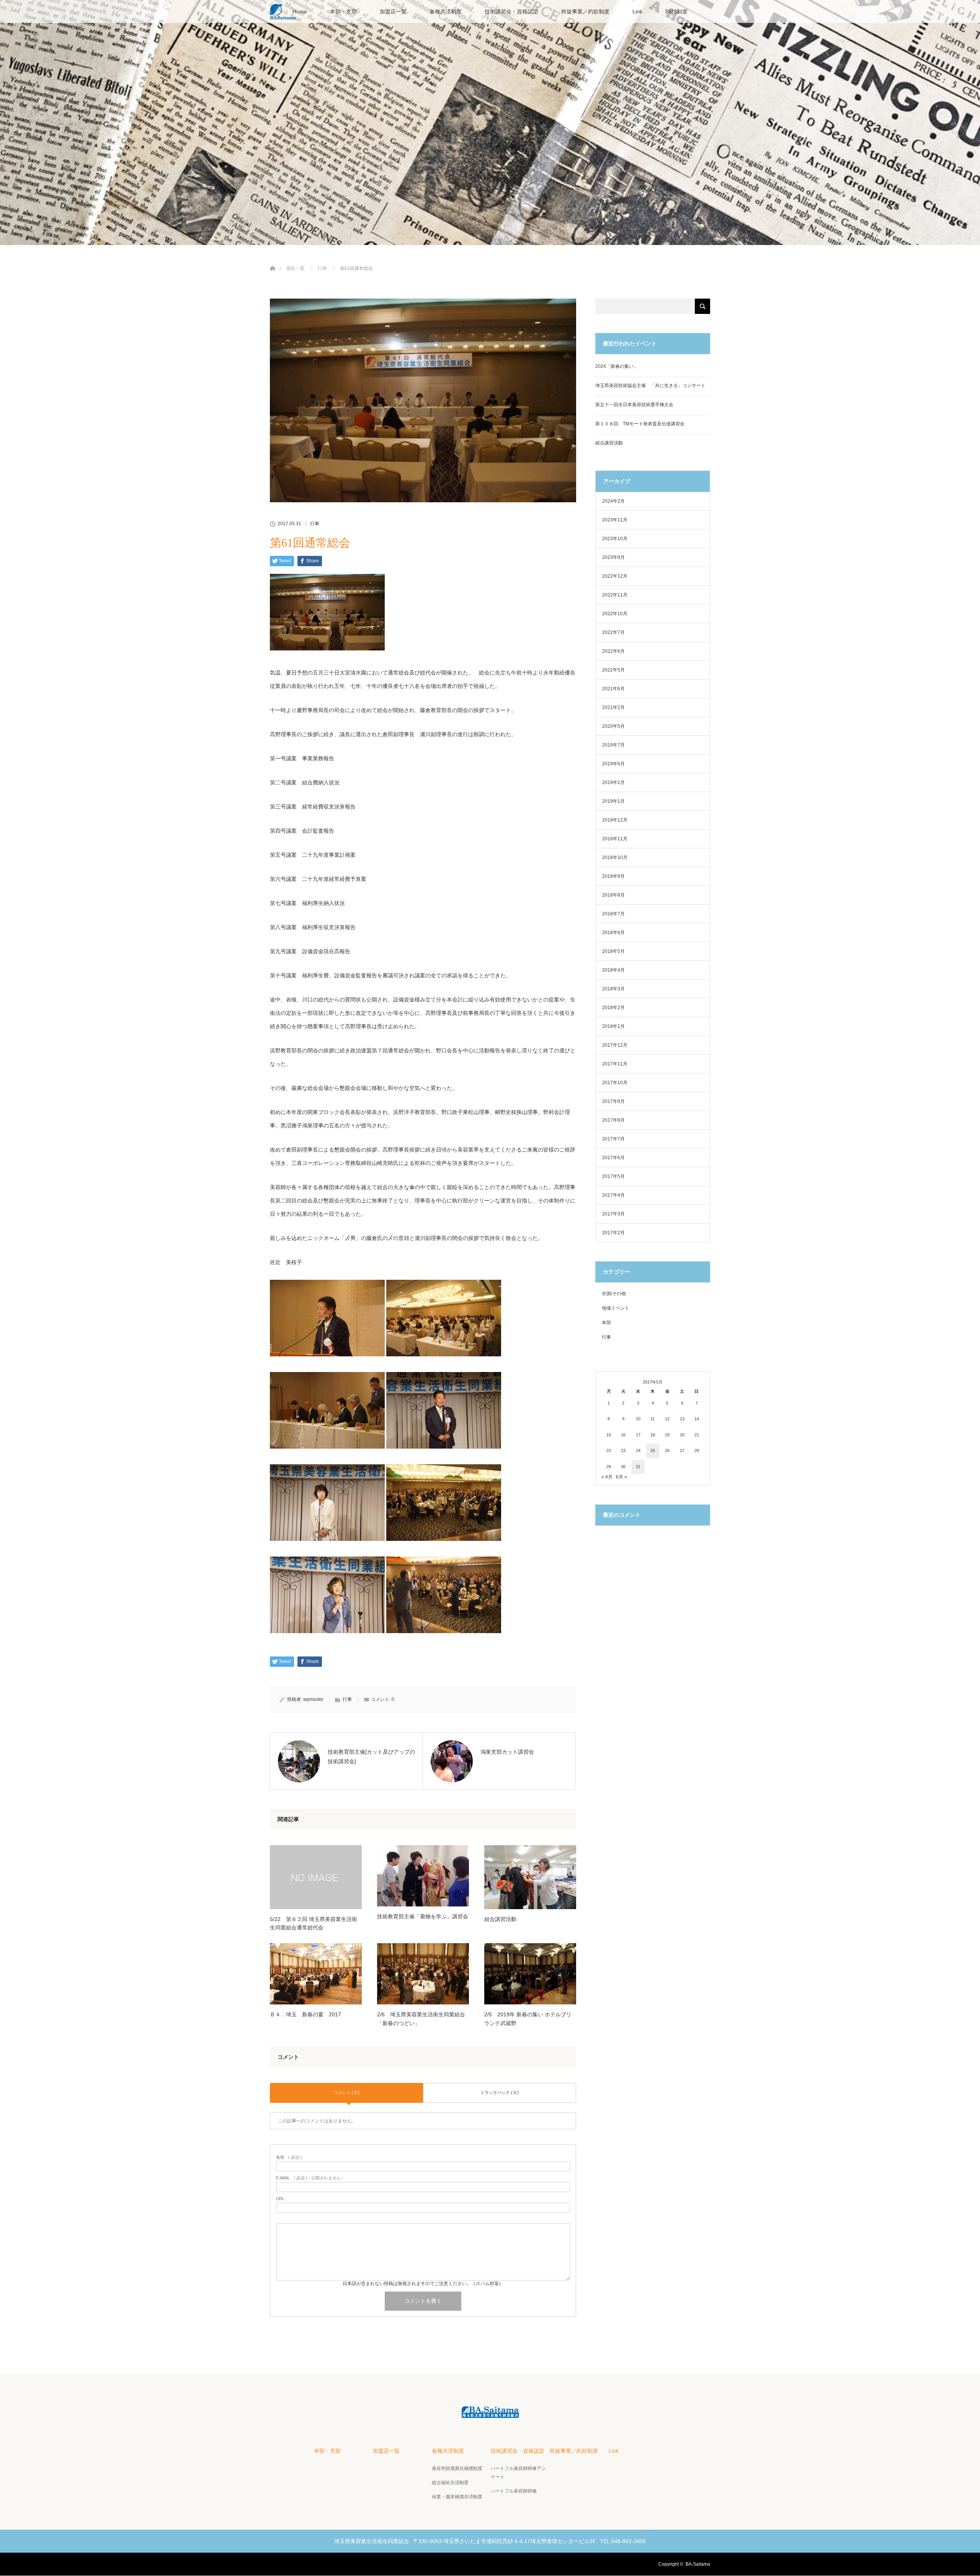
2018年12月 (615, 820)
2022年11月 (615, 595)
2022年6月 (613, 651)
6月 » (621, 1477)
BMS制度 (676, 11)
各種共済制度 (446, 11)
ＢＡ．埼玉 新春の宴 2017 (305, 2014)
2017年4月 (613, 1195)
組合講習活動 (500, 1919)
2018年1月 (613, 1026)
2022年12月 (615, 576)
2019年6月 (613, 764)
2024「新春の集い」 (617, 366)
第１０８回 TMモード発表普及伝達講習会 (640, 424)
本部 (606, 1323)
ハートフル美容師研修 (514, 2491)
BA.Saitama (698, 2564)
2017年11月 (615, 1064)
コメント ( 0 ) (347, 2092)
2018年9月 (613, 876)
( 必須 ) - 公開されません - (310, 2178)
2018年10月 (615, 858)
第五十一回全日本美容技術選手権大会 (634, 405)
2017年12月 (615, 1045)
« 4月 (607, 1477)
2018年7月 (613, 914)
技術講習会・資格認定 (511, 11)
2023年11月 (615, 520)
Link (637, 11)
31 (638, 1467)
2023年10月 (615, 539)
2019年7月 (613, 745)
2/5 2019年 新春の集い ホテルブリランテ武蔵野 (528, 2019)
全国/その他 (614, 1294)
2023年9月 (613, 557)
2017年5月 (613, 1176)
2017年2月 (613, 1233)
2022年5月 (613, 670)
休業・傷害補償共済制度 (457, 2497)
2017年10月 (615, 1083)
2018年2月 (613, 1008)
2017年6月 (613, 1158)
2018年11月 (615, 839)
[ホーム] (272, 259)
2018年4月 (613, 970)
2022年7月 (613, 632)
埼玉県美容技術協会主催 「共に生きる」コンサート (650, 386)
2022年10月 (615, 614)
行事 (322, 268)
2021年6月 (613, 689)
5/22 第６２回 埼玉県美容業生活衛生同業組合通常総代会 (314, 1923)
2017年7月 (613, 1139)
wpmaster (313, 1699)
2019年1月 (613, 801)
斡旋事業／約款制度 (585, 11)
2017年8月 (613, 1120)
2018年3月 (613, 989)
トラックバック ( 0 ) (500, 2092)
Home (300, 11)
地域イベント (616, 1308)
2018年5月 (613, 951)
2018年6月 (613, 933)
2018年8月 (613, 895)
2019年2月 (613, 782)
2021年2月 (613, 707)
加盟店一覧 (393, 11)
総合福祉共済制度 (450, 2483)
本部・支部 (343, 11)
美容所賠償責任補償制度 (457, 2468)
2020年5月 (613, 726)
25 (653, 1451)
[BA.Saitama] (490, 2413)
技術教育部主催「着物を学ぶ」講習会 (423, 1916)
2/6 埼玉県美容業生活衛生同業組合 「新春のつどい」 (423, 2019)
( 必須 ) (289, 2157)
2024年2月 (613, 501)
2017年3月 (613, 1214)
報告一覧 (296, 268)
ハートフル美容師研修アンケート (518, 2473)
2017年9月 (613, 1101)
